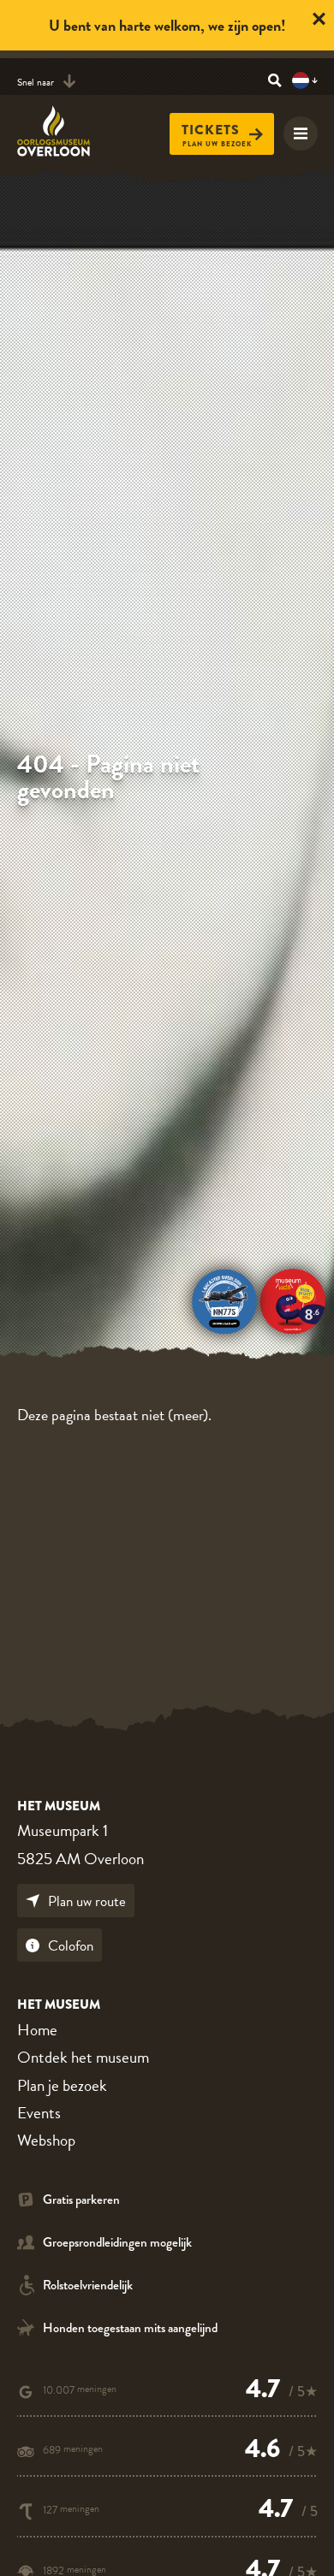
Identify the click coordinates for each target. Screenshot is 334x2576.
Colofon (71, 1946)
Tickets (211, 130)
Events (39, 2113)
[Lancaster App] (224, 1299)
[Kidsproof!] (293, 1299)
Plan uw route (87, 1901)
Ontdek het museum (83, 2057)
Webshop (46, 2140)
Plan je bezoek (62, 2085)
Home (37, 2030)
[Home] (64, 131)
